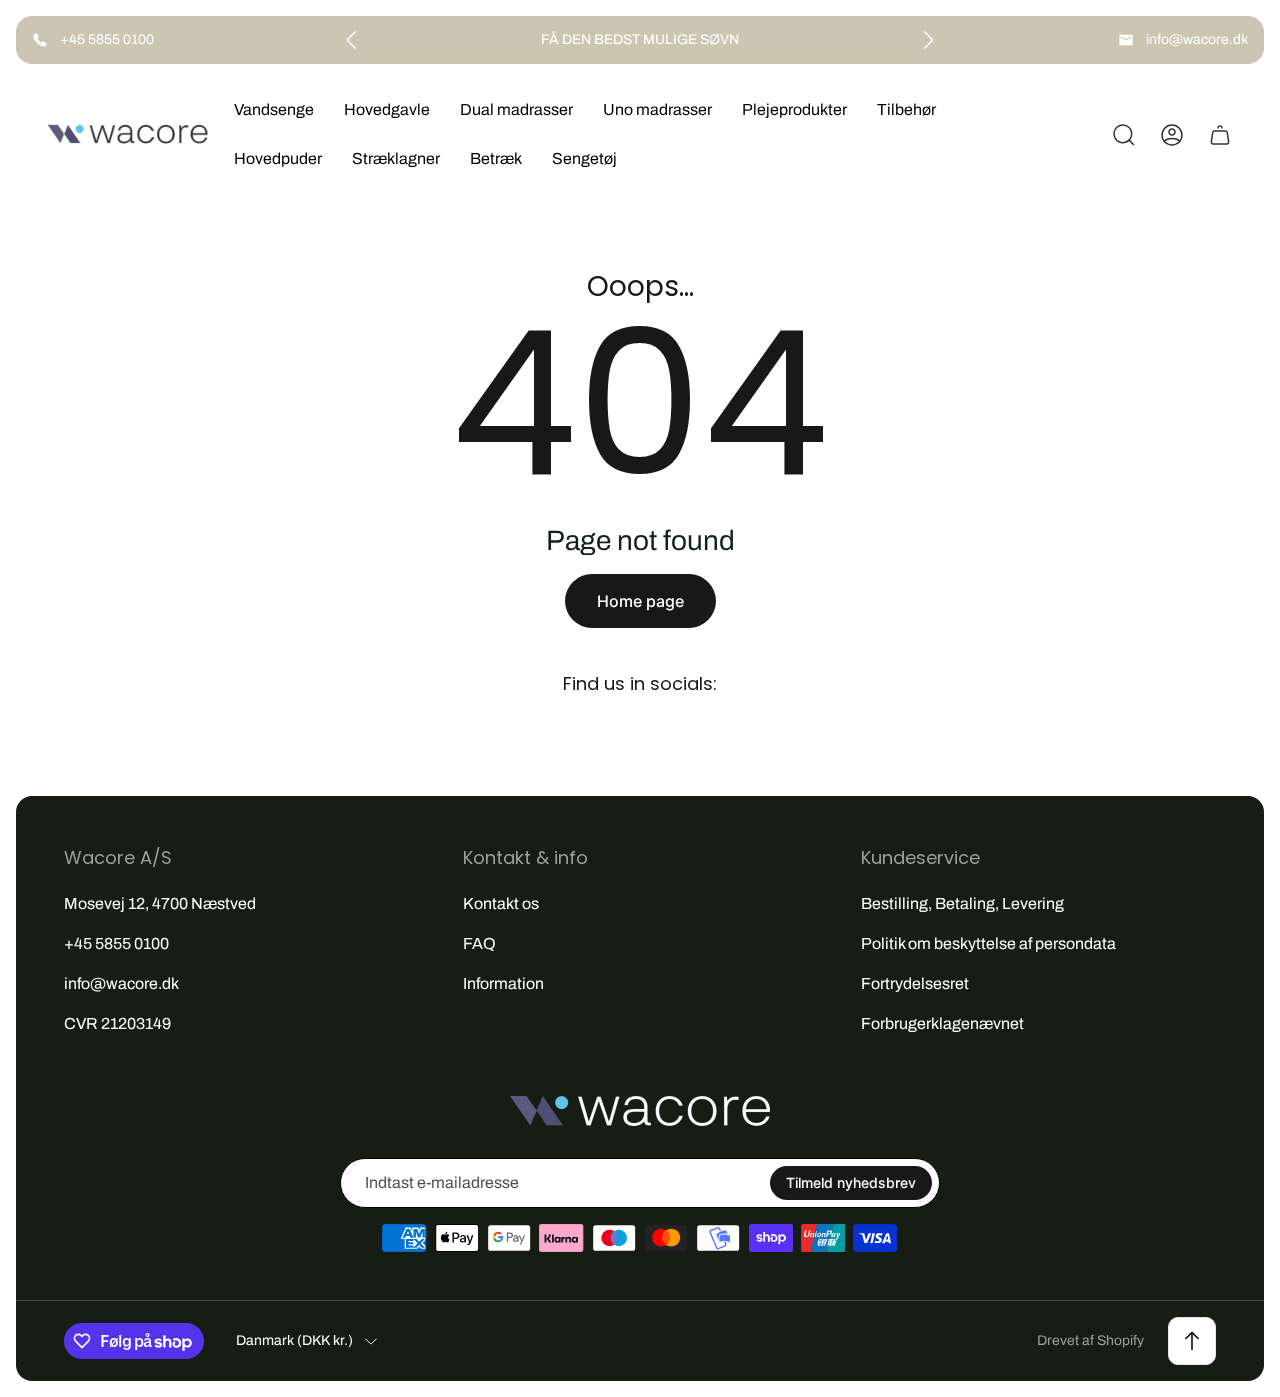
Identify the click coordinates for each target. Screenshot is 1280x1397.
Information (503, 983)
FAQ (479, 943)
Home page (640, 601)
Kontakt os (501, 903)
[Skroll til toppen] (1192, 1341)
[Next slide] (928, 40)
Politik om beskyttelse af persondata (988, 943)
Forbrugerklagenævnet (942, 1023)
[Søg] (1124, 135)
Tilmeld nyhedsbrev (851, 1182)
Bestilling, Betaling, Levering (962, 903)
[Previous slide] (352, 40)
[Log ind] (1172, 135)
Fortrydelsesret (915, 983)
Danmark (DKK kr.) (294, 1340)
